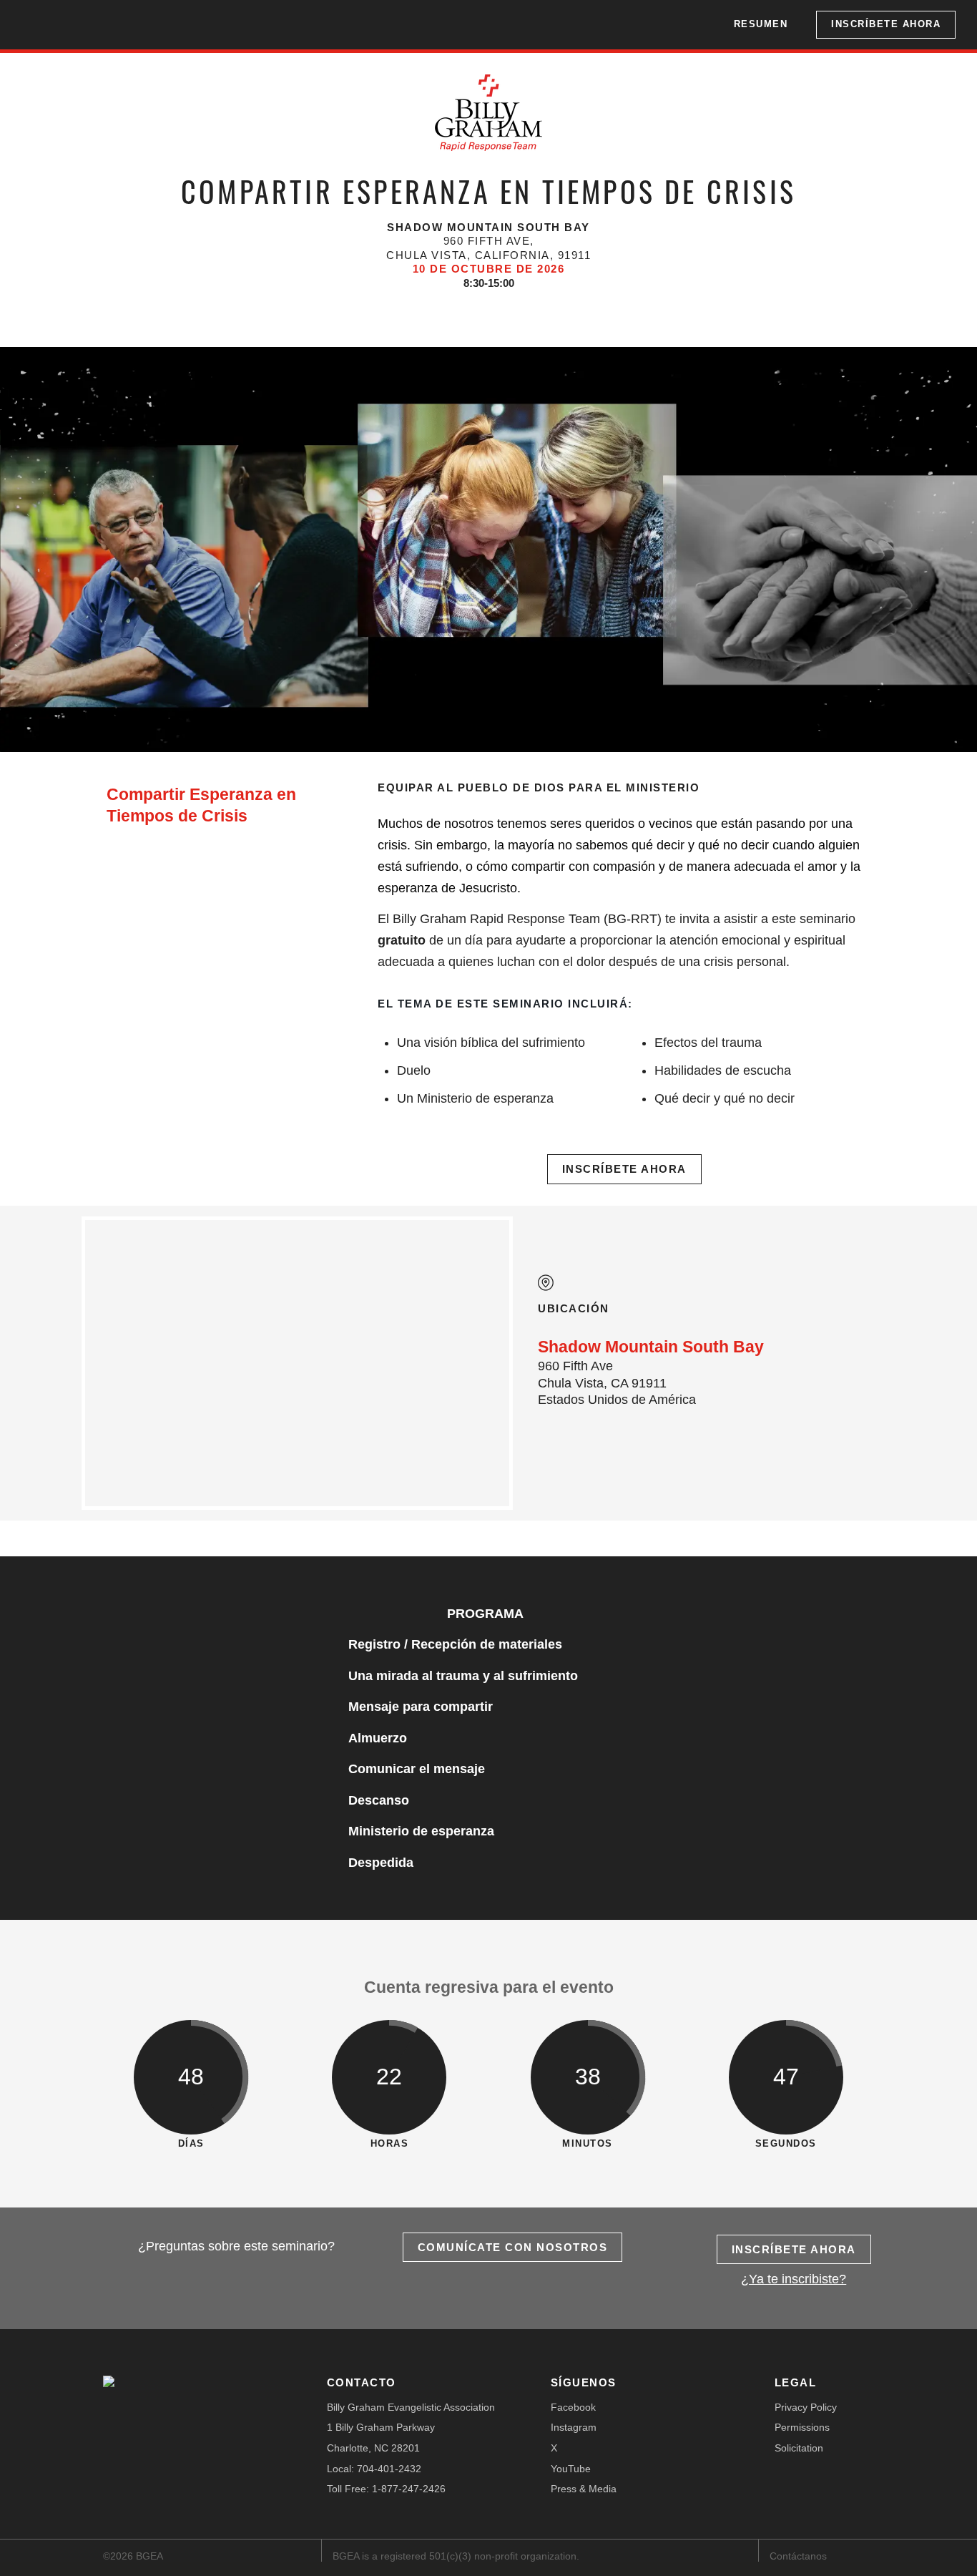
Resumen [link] (761, 24)
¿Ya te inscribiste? (794, 2279)
